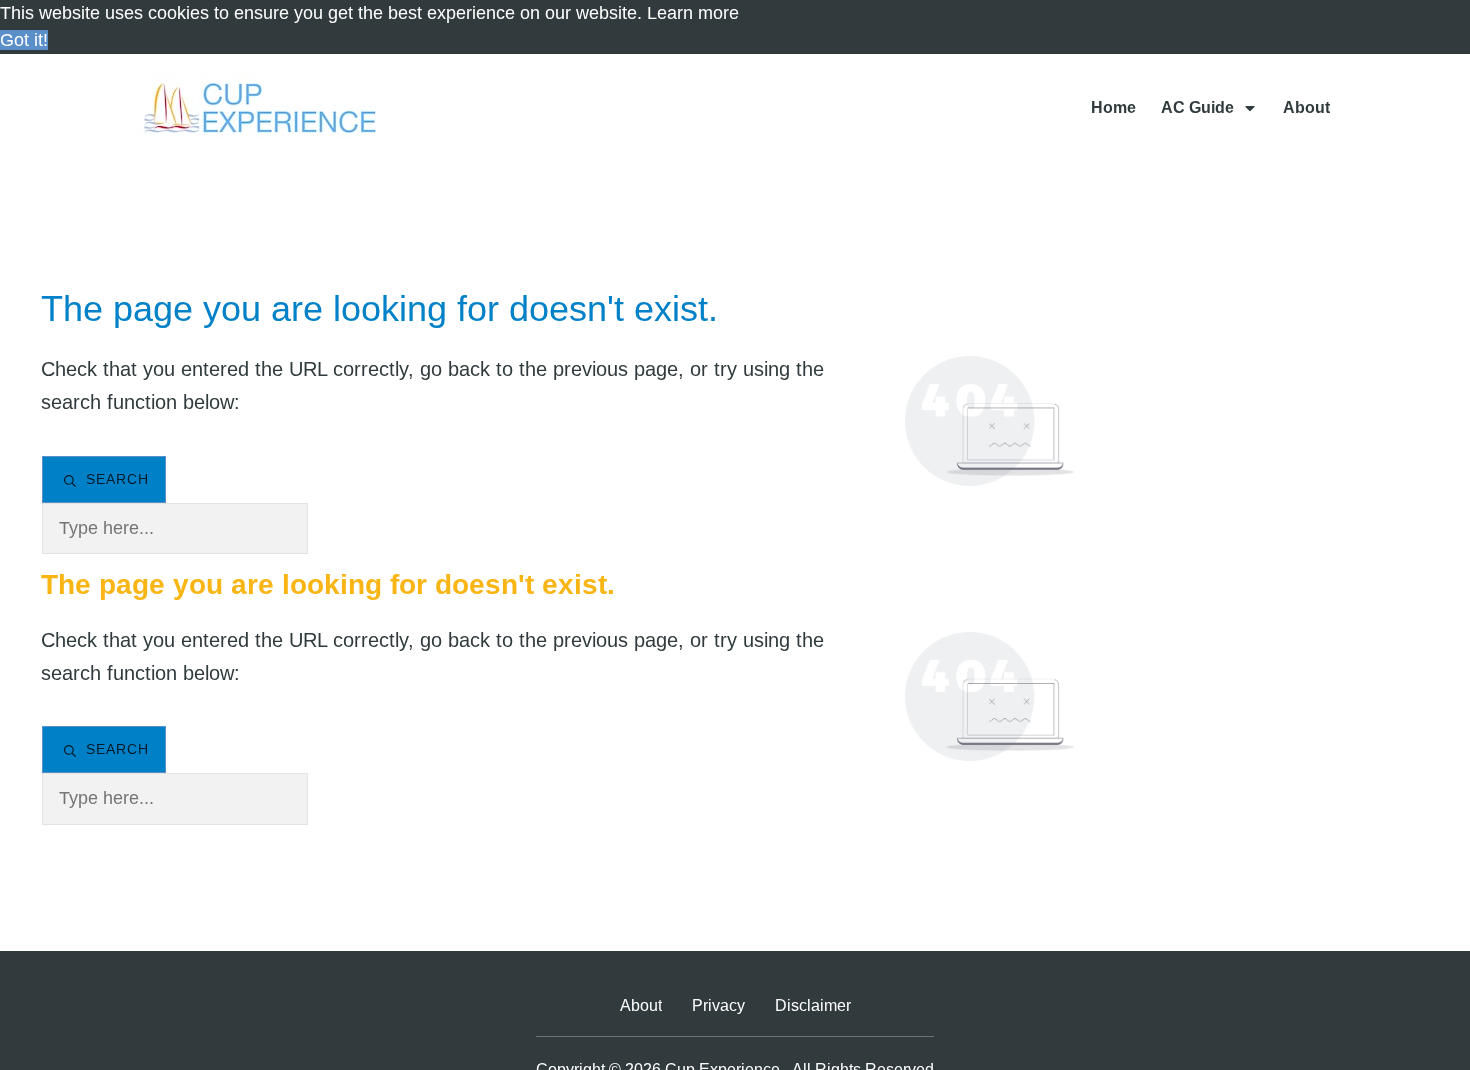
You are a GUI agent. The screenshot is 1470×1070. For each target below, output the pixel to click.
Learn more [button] (693, 13)
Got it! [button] (24, 40)
